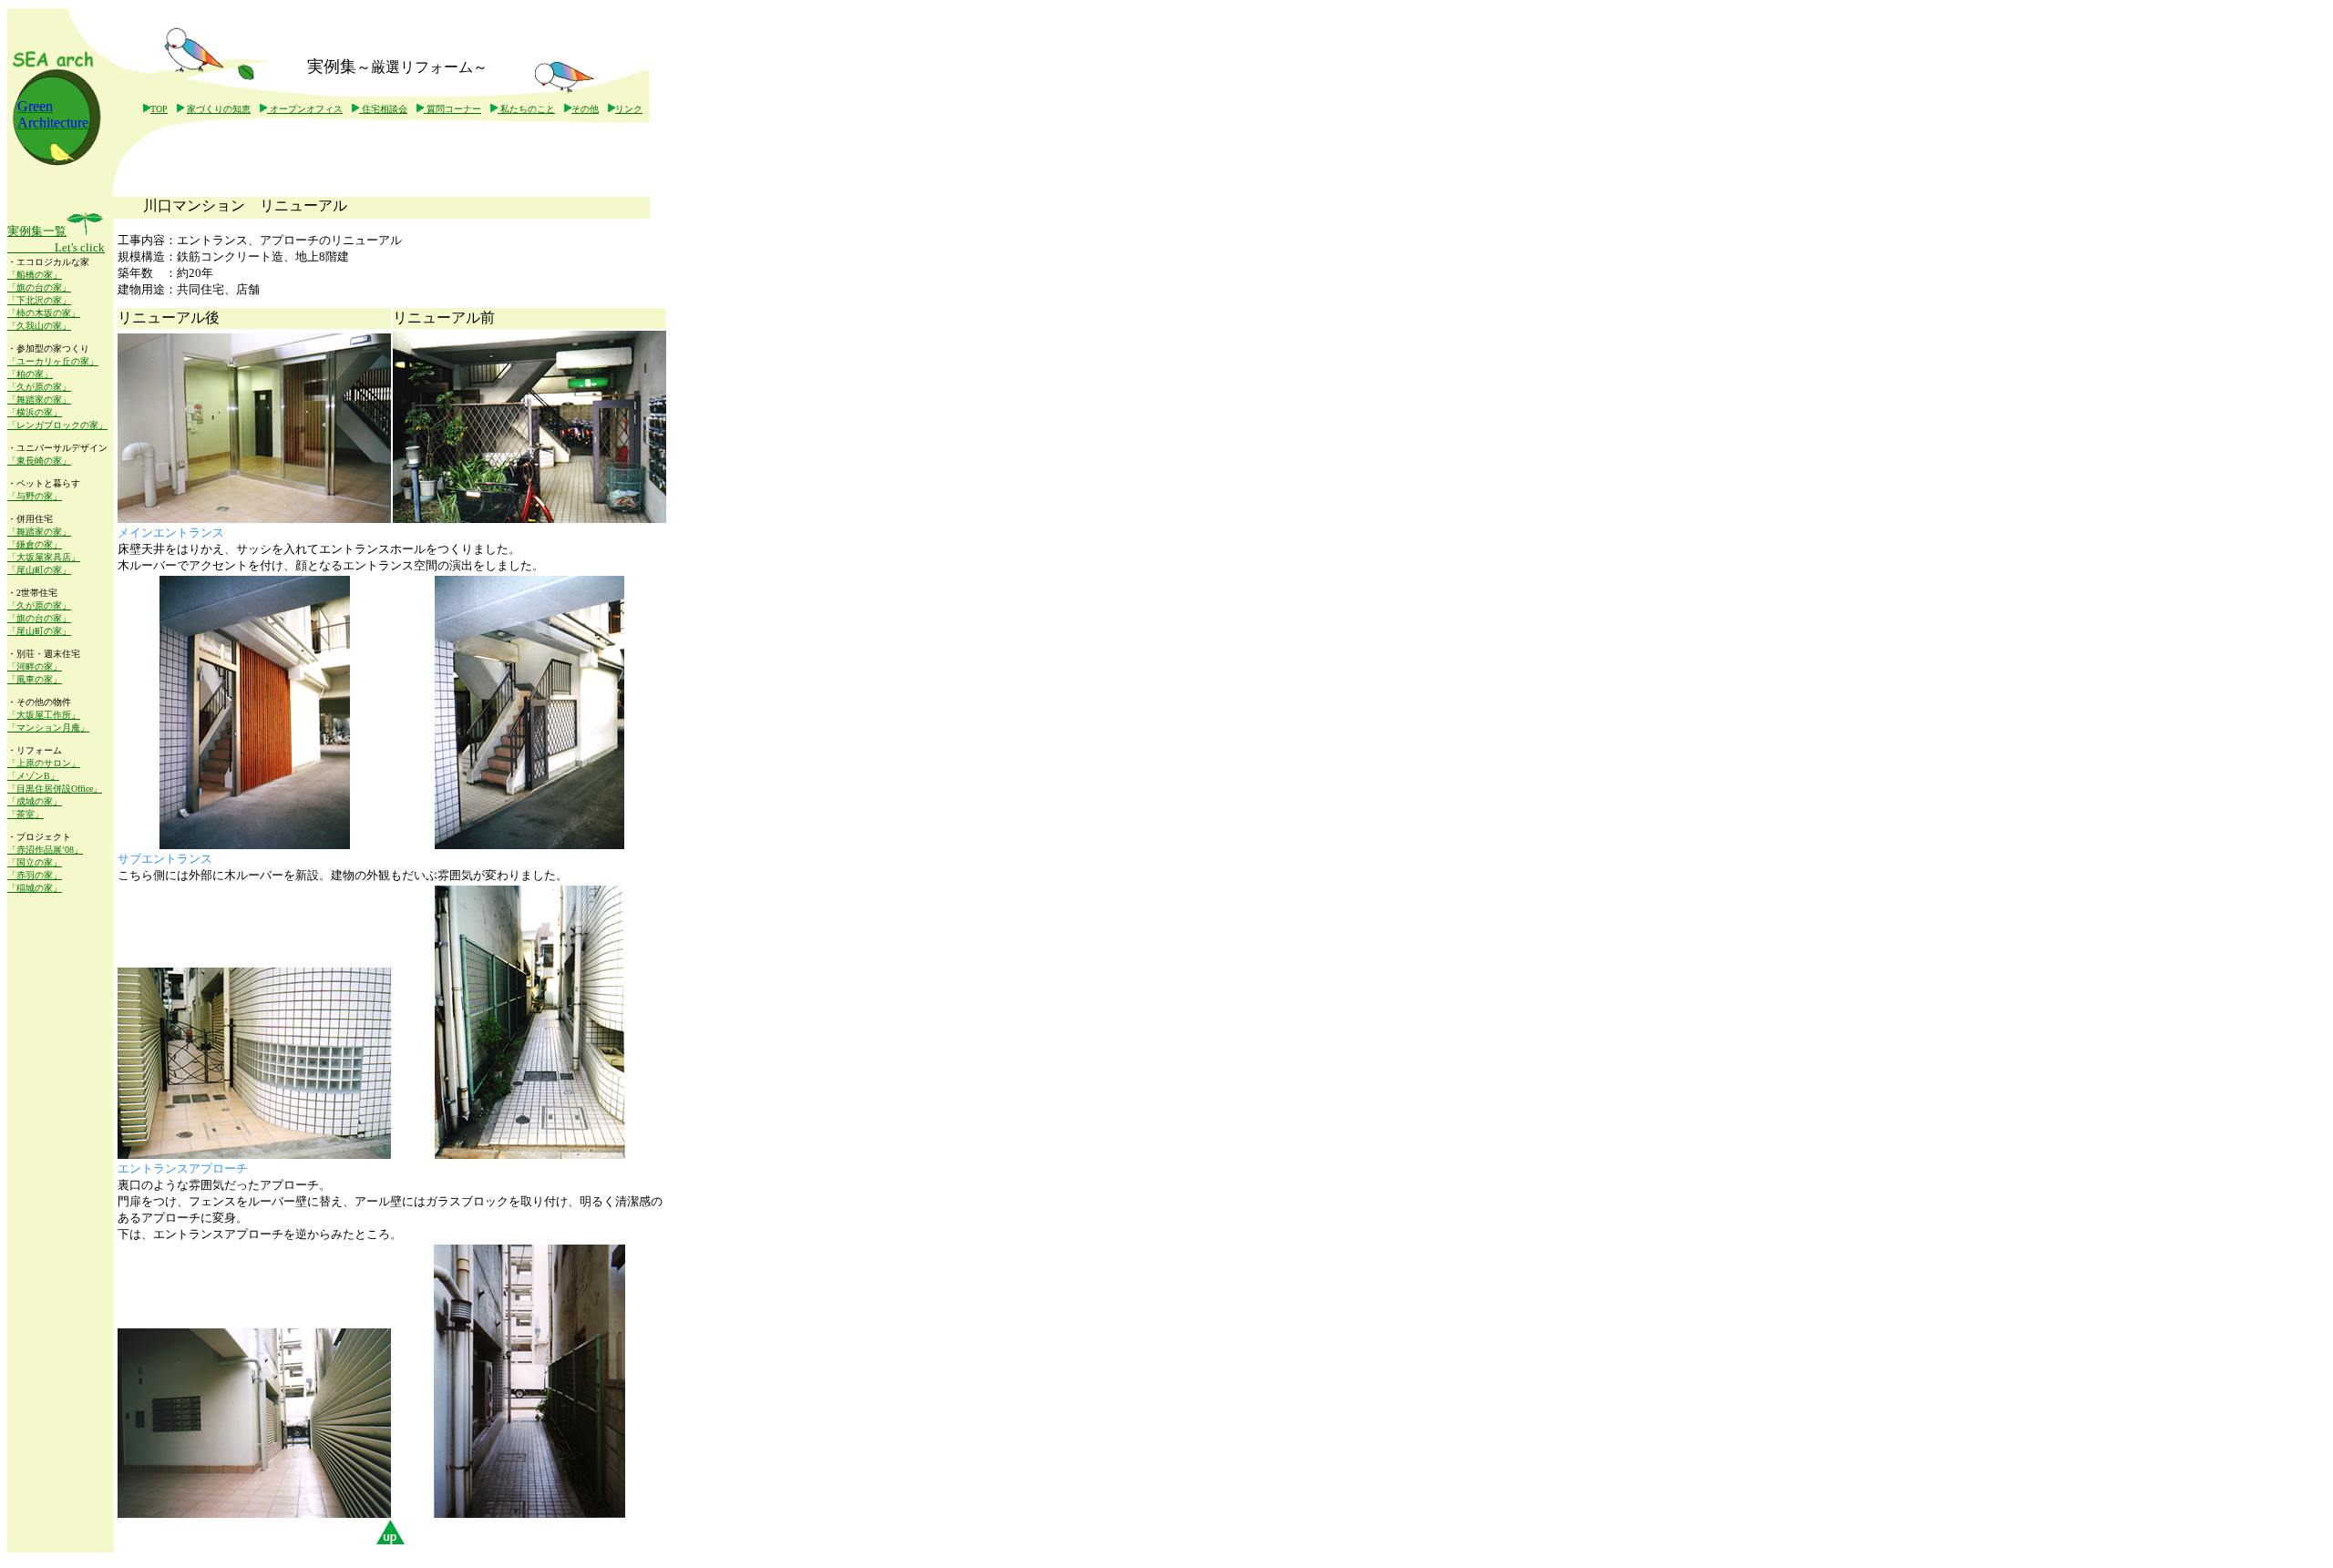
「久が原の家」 (39, 387)
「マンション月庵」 (48, 728)
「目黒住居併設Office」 (55, 789)
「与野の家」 (35, 496)
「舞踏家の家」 (39, 400)
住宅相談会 (383, 109)
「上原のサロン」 (44, 763)
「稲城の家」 (35, 888)
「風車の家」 (35, 679)
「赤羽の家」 (35, 875)
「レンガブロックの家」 (57, 425)
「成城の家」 (35, 801)
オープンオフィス (305, 109)
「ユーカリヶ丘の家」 (53, 361)
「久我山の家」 (39, 326)
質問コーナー (452, 109)
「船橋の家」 (35, 275)
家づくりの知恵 (219, 109)
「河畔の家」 (35, 666)
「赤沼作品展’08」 (45, 850)
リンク (629, 109)
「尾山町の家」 (39, 570)
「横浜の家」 (35, 412)
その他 (585, 109)
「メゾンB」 (33, 776)
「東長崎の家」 (39, 461)
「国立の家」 (35, 862)
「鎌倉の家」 (35, 544)
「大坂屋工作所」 (44, 715)
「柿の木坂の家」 (44, 313)
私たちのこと (526, 109)
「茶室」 (26, 814)
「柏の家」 (30, 374)
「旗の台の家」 (39, 287)
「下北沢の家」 (39, 300)
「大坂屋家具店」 (44, 557)
